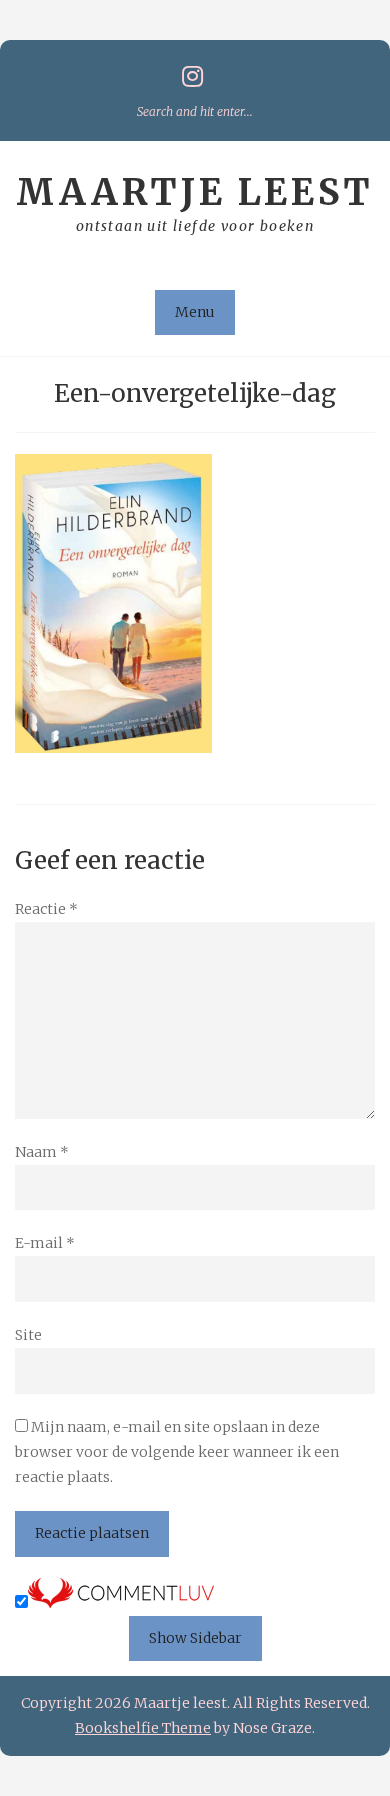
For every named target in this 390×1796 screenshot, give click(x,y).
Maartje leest (195, 192)
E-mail (45, 1243)
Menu (195, 312)
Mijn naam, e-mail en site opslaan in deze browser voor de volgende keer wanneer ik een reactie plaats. (177, 1452)
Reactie (46, 909)
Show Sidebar (195, 1638)
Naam (42, 1152)
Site (28, 1335)
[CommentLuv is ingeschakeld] (121, 1603)
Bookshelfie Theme (143, 1728)
